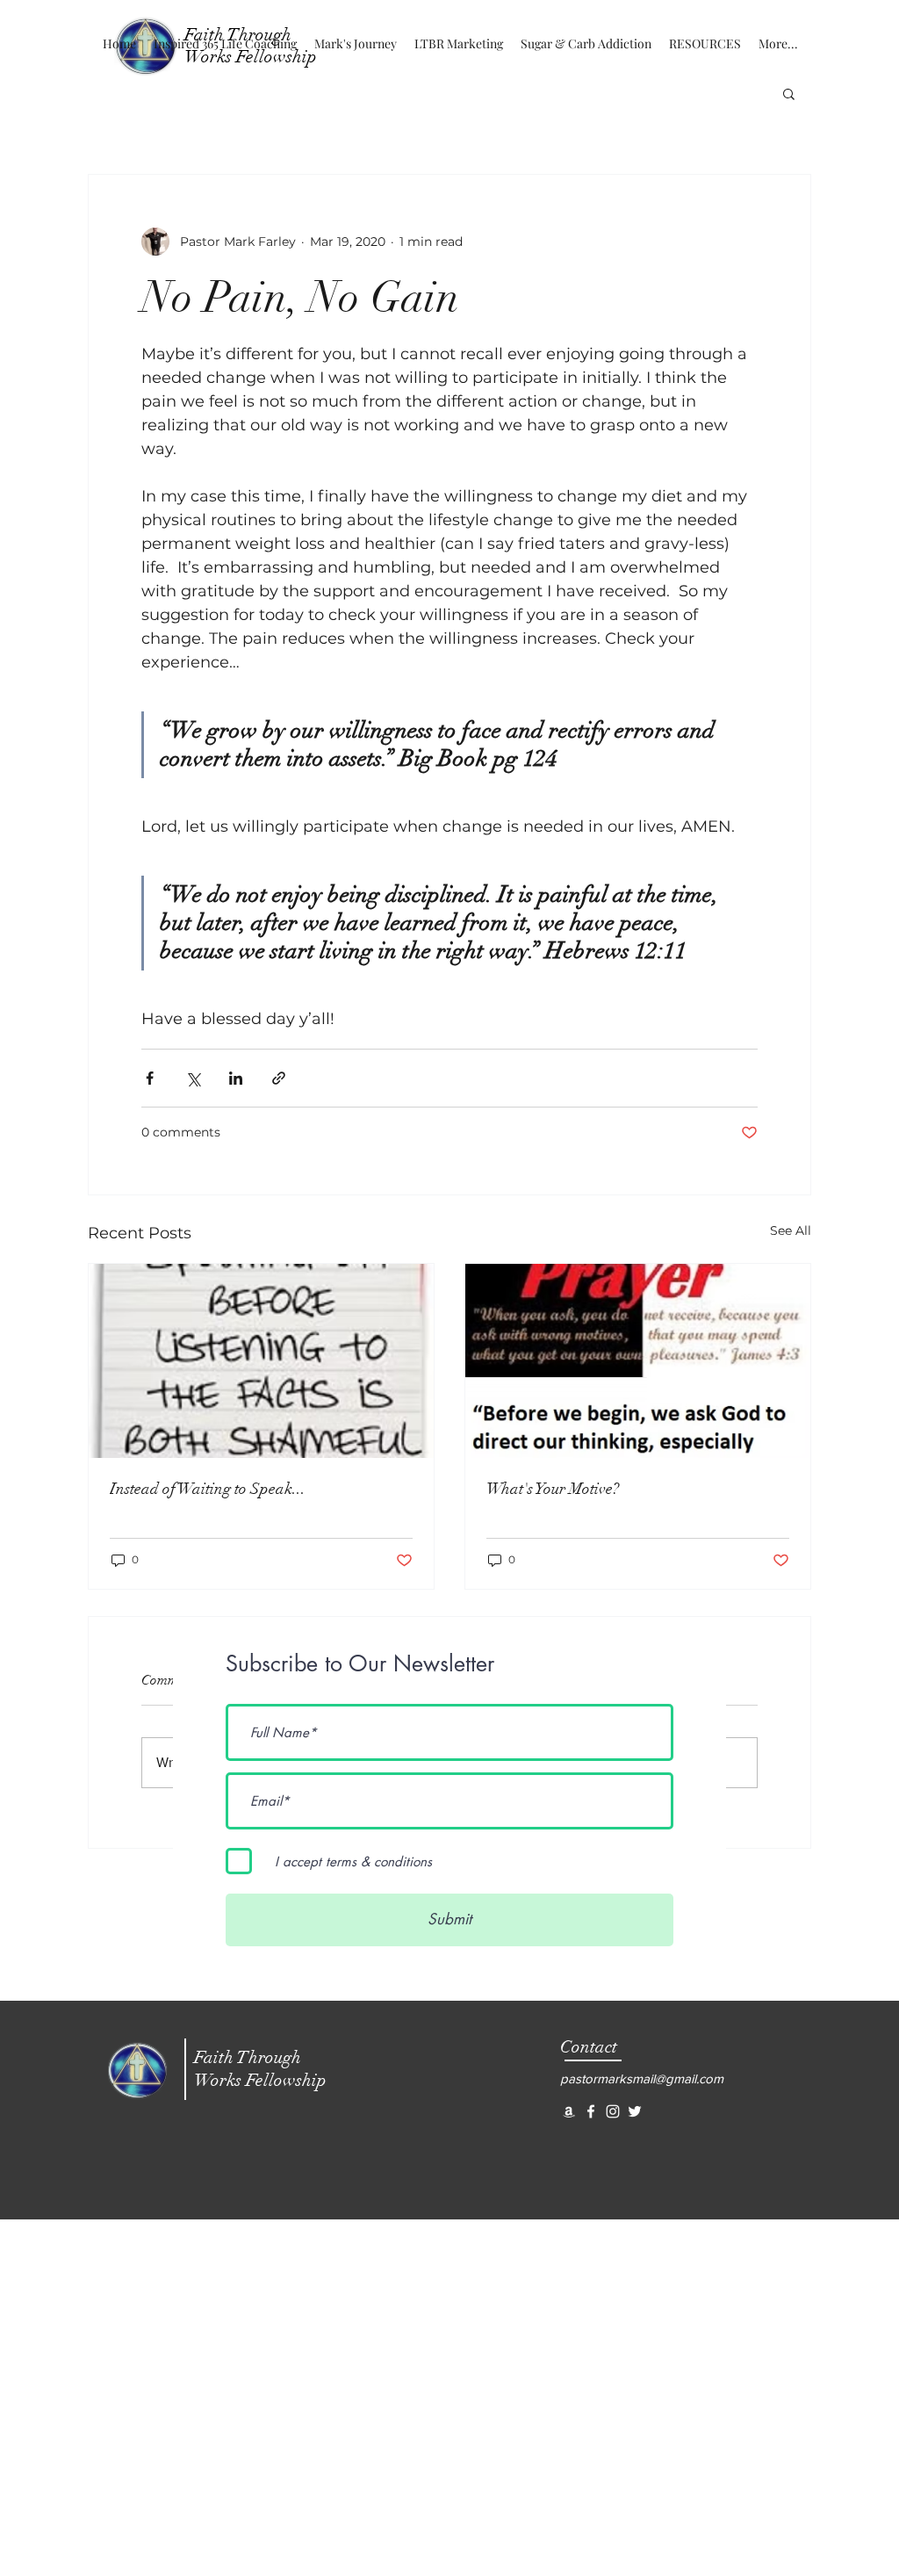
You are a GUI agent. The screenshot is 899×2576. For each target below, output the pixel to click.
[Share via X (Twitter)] (193, 1078)
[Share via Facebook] (150, 1078)
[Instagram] (613, 2111)
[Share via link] (279, 1078)
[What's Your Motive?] (638, 1361)
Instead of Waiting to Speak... (208, 1489)
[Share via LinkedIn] (236, 1078)
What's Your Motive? (553, 1489)
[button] (789, 93)
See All (791, 1230)
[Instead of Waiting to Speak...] (261, 1361)
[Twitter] (635, 2111)
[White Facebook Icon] (591, 2111)
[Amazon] (569, 2111)
